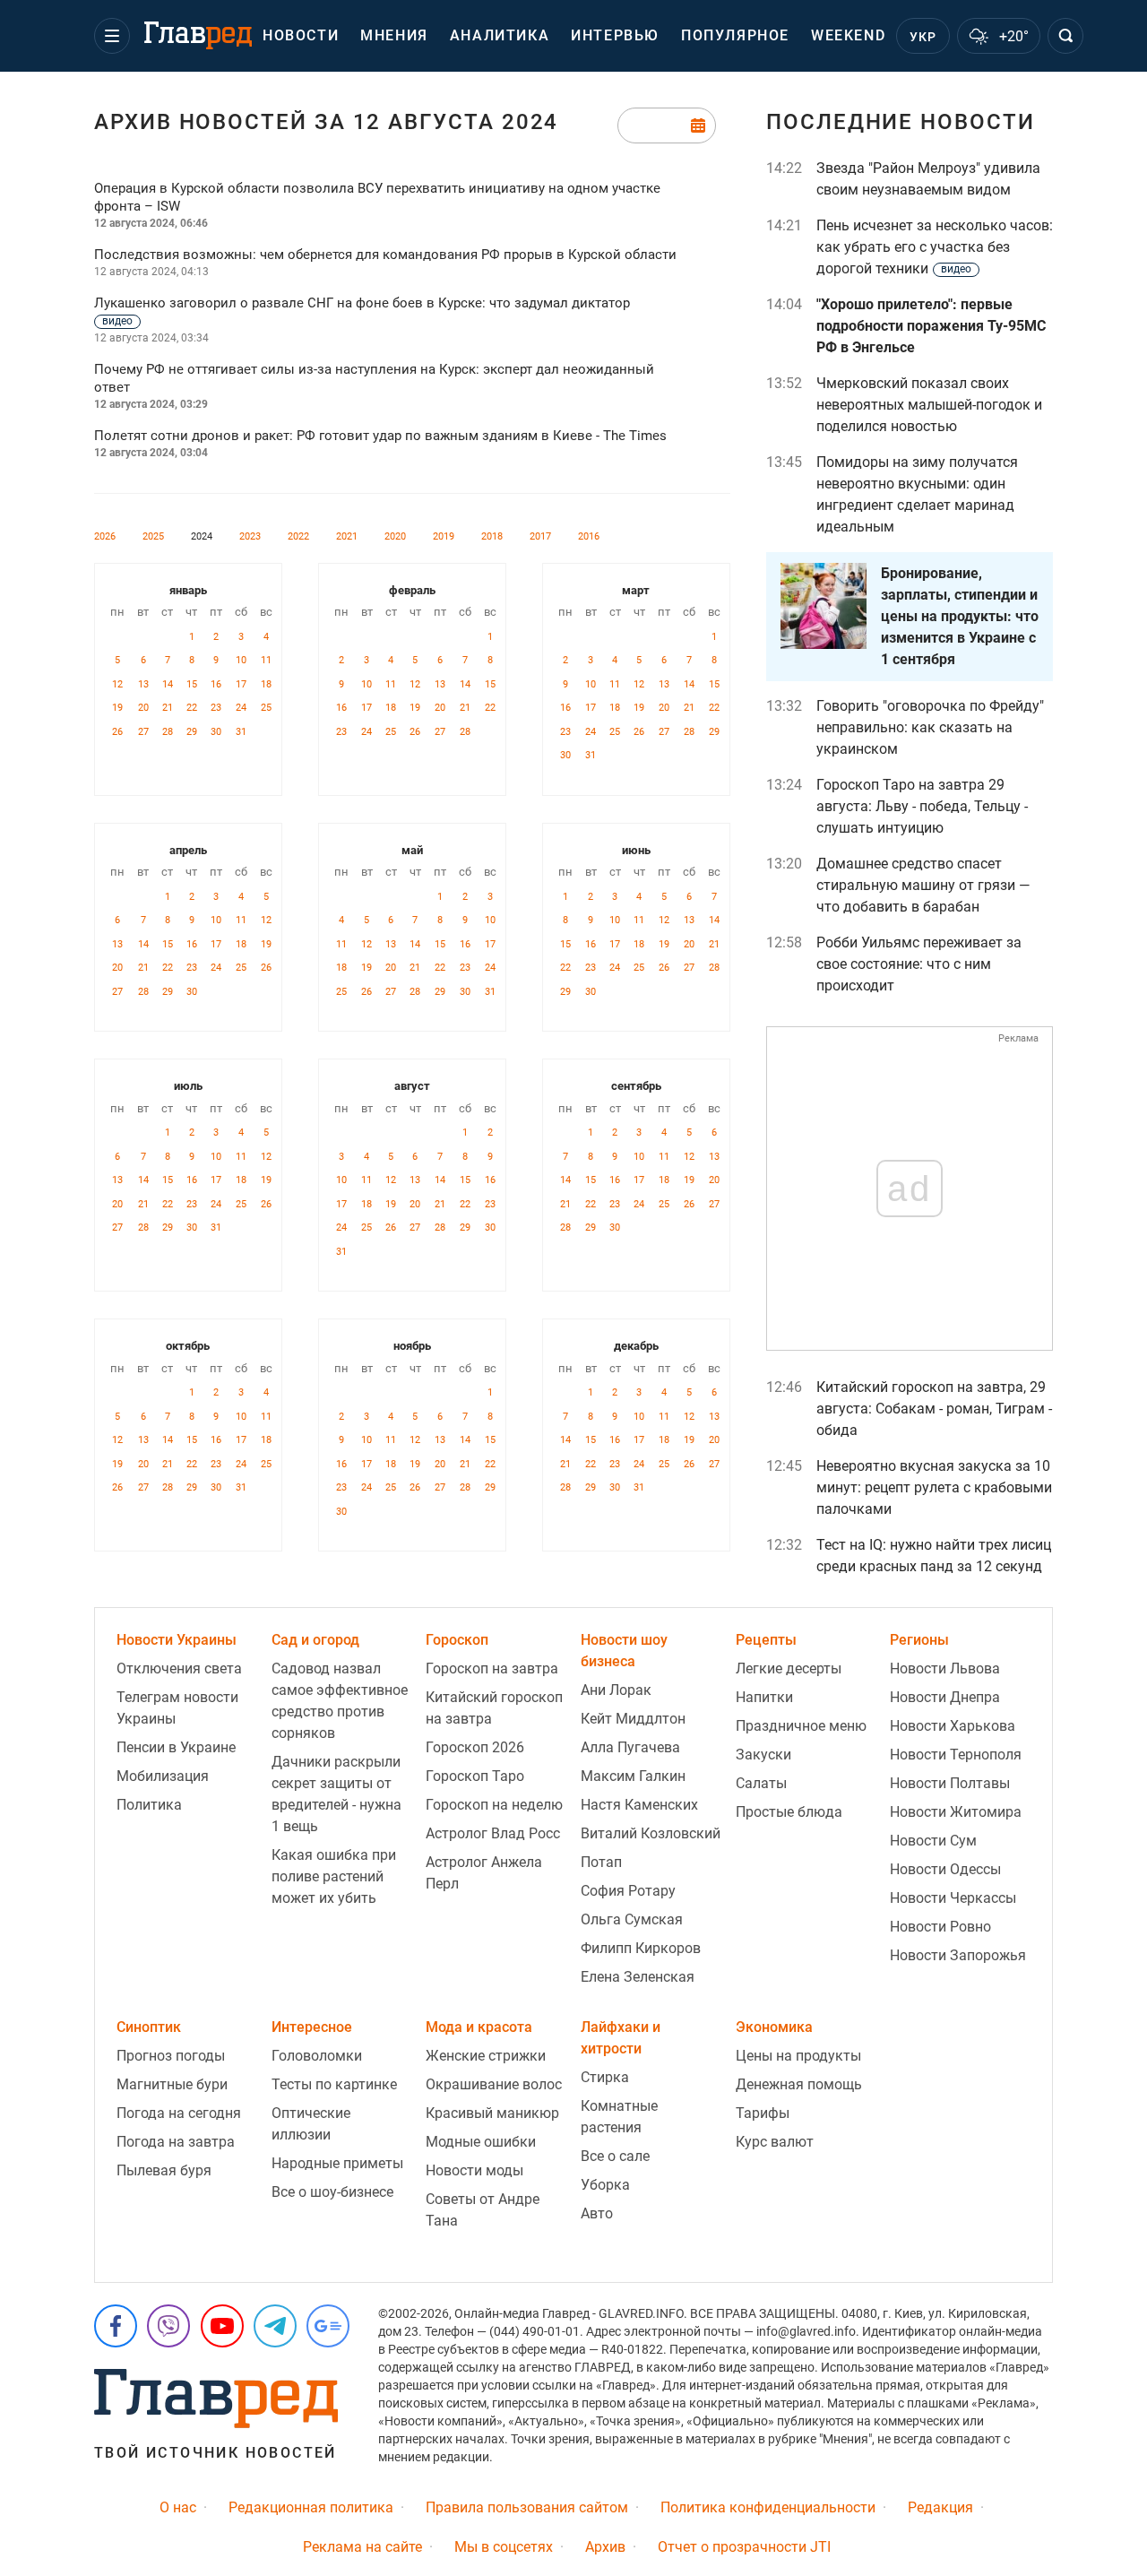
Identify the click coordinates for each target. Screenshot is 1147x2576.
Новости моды (474, 2170)
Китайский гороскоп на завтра (494, 1708)
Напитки (764, 1697)
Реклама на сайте (362, 2547)
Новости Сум (933, 1841)
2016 (589, 536)
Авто (597, 2213)
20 (143, 708)
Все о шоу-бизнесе (332, 2192)
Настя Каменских (639, 1805)
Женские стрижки (486, 2056)
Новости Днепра (945, 1697)
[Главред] (198, 36)
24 (241, 708)
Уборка (605, 2185)
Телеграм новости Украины (177, 1708)
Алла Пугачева (630, 1747)
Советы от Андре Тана (483, 2210)
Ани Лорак (616, 1690)
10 (241, 660)
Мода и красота (479, 2027)
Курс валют (775, 2142)
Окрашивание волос (494, 2084)
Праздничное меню (801, 1726)
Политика (149, 1805)
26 (117, 732)
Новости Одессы (945, 1869)
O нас (178, 2507)
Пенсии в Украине (176, 1747)
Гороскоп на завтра (492, 1668)
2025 (153, 536)
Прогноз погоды (171, 2056)
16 (216, 684)
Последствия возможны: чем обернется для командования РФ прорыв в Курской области (385, 255)
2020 (395, 536)
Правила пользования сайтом (527, 2507)
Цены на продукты (798, 2056)
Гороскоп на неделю (494, 1805)
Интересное (312, 2027)
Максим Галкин (633, 1776)
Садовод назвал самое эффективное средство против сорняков (340, 1701)
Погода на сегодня (179, 2113)
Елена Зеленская (638, 1977)
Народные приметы (337, 2163)
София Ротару (628, 1891)
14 (168, 684)
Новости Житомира (956, 1812)
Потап (601, 1862)
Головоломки (317, 2056)
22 (192, 708)
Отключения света (179, 1668)
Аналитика (500, 35)
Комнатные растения (619, 2117)
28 (168, 732)
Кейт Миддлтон (633, 1719)
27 (143, 732)
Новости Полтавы (950, 1783)
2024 (202, 536)
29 (192, 732)
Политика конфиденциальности (768, 2507)
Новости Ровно (940, 1927)
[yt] (222, 2326)
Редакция (940, 2507)
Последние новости (901, 122)
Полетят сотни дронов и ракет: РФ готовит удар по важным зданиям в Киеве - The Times (380, 436)
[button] (112, 36)
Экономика (774, 2027)
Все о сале (615, 2156)
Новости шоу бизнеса (624, 1651)
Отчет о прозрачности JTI (744, 2547)
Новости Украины (177, 1640)
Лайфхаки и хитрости (621, 2038)
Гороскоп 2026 (475, 1747)
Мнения (394, 35)
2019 (444, 536)
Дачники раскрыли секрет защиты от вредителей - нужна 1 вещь (336, 1794)
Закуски (763, 1755)
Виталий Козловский (651, 1833)
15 (192, 684)
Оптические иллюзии (311, 2124)
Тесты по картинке (334, 2084)
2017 (540, 536)
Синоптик (149, 2027)
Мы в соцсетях (504, 2547)
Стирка (605, 2077)
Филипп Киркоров (641, 1948)
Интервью (615, 35)
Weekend (848, 35)
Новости (301, 35)
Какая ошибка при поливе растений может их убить (334, 1876)
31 (241, 732)
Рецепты (766, 1640)
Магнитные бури (172, 2084)
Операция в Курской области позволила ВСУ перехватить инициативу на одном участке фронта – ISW (377, 197)
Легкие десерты (789, 1668)
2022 (298, 536)
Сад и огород (315, 1640)
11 (266, 660)
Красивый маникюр (492, 2113)
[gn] (328, 2326)
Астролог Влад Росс (493, 1833)
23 (216, 708)
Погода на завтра (176, 2142)
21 (168, 708)
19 (117, 708)
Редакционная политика (311, 2507)
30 (216, 732)
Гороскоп (457, 1640)
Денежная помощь (799, 2084)
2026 (105, 536)
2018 (492, 536)
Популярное (735, 35)
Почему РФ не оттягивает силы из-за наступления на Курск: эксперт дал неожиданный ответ (374, 378)
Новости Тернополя (956, 1755)
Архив (605, 2547)
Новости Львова (945, 1668)
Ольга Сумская (632, 1919)
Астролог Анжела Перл (484, 1873)
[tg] (275, 2326)
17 (241, 684)
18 (266, 684)
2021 (347, 536)
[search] (1065, 36)
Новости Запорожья (958, 1955)
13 (143, 684)
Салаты (761, 1783)
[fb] (116, 2326)
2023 (250, 536)
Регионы (919, 1640)
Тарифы (763, 2113)
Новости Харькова (953, 1726)
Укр (923, 37)
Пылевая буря (164, 2170)
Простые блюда (789, 1812)
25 (266, 708)
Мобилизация (163, 1776)
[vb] (168, 2326)
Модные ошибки (481, 2142)
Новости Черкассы (953, 1898)
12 (117, 684)
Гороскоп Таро (475, 1776)
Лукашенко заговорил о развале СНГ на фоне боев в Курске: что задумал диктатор (362, 311)
